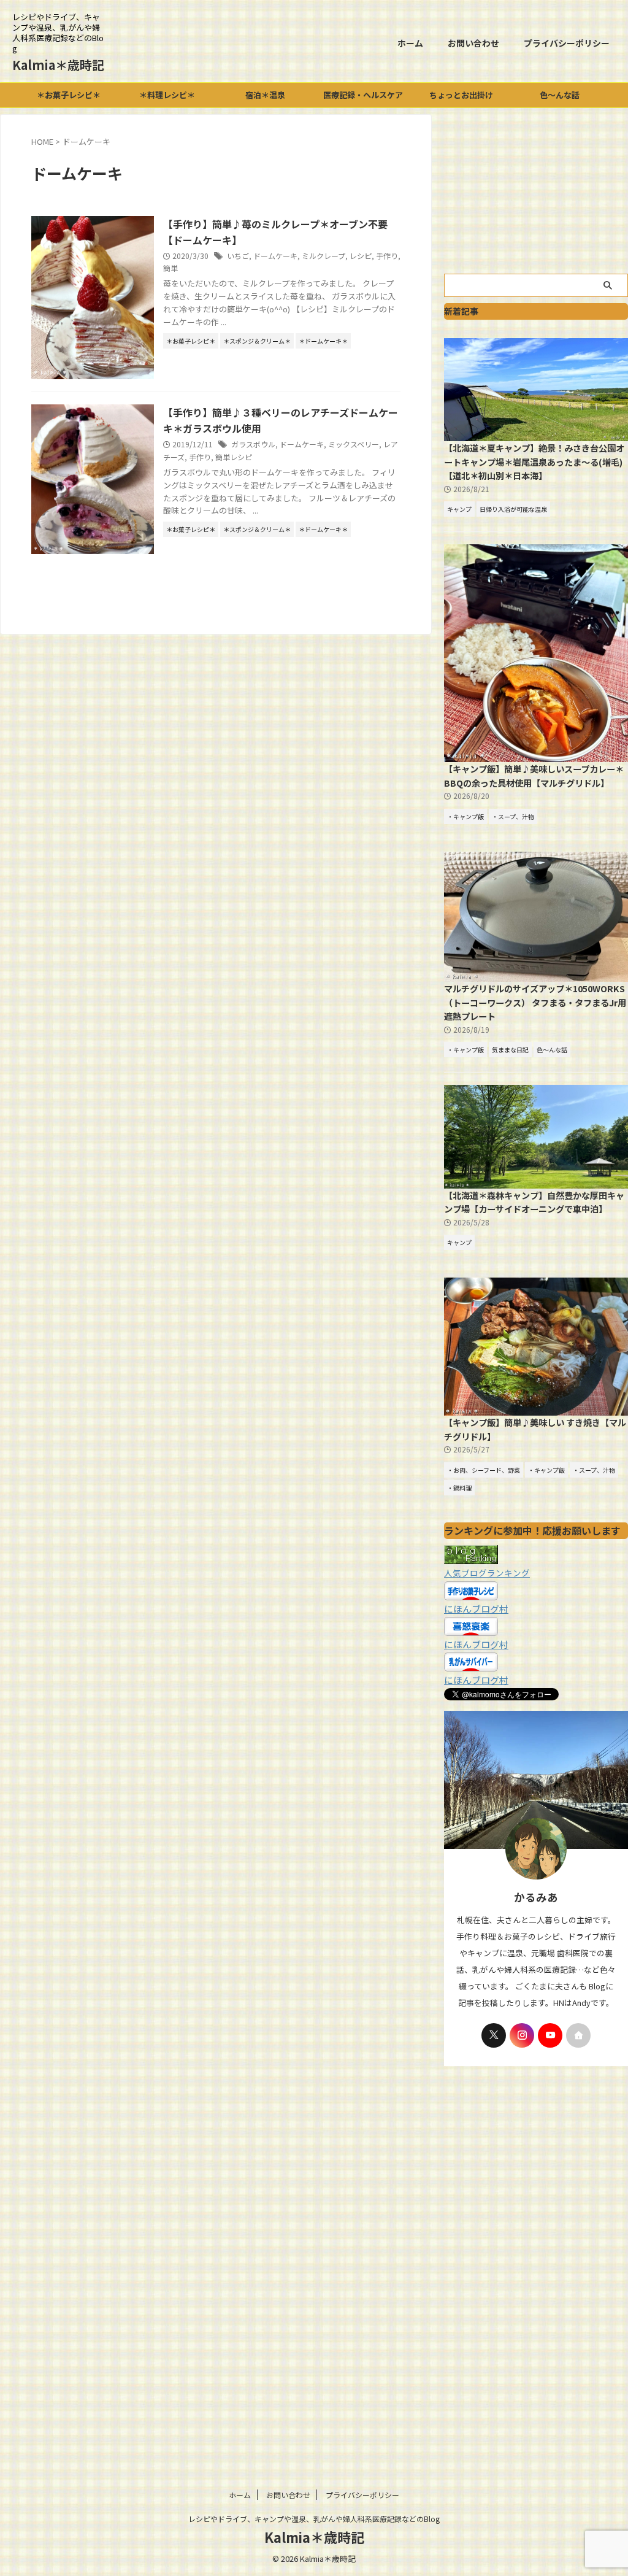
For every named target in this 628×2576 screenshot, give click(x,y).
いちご (238, 256)
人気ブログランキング (487, 1573)
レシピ (361, 256)
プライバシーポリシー (567, 43)
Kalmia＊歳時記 (58, 65)
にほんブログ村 (476, 1609)
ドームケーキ (275, 256)
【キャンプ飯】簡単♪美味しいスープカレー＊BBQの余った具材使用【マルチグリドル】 (534, 776)
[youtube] (550, 2035)
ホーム (410, 43)
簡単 (170, 268)
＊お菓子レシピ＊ (69, 95)
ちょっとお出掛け (461, 95)
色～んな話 (560, 95)
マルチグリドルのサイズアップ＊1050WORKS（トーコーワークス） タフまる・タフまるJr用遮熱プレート (535, 1002)
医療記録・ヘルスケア (363, 95)
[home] (578, 2035)
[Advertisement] (536, 191)
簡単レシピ (234, 457)
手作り (387, 256)
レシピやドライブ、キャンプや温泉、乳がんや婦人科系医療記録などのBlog (314, 2519)
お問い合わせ (473, 43)
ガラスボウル (253, 444)
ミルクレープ (324, 256)
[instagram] (522, 2035)
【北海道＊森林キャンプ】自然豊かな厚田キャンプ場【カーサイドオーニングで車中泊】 (534, 1202)
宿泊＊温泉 (265, 95)
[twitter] (494, 2035)
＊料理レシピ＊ (167, 95)
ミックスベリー (354, 444)
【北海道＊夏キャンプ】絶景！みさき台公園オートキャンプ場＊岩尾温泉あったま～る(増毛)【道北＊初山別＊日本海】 (534, 461)
